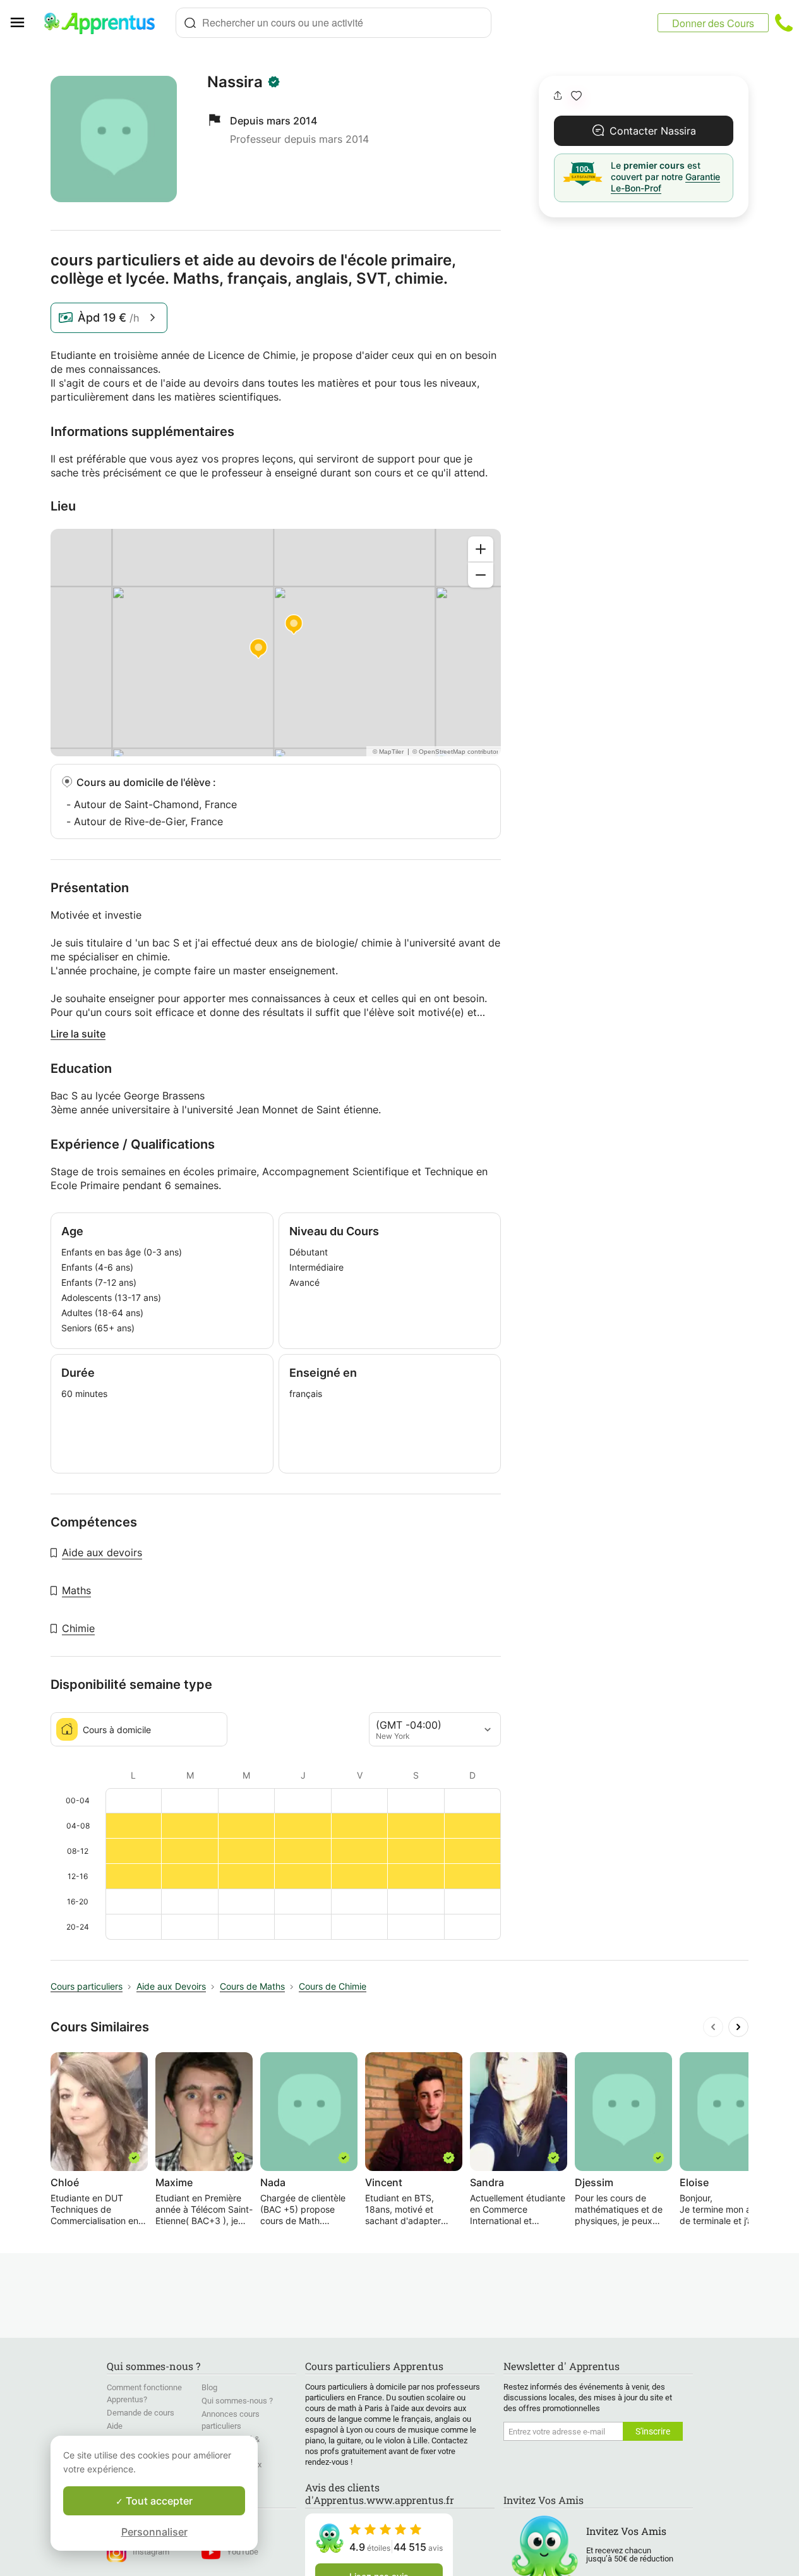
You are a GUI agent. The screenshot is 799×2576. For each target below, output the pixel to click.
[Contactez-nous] (784, 23)
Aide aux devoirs (102, 1552)
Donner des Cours (713, 23)
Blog (209, 2387)
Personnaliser (154, 2532)
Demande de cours (141, 2413)
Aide (115, 2426)
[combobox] (333, 23)
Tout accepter (158, 2501)
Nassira (235, 82)
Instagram (151, 2552)
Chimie (78, 1628)
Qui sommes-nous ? (237, 2401)
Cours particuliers (87, 1986)
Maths (76, 1590)
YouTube (243, 2552)
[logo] (105, 23)
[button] (576, 96)
